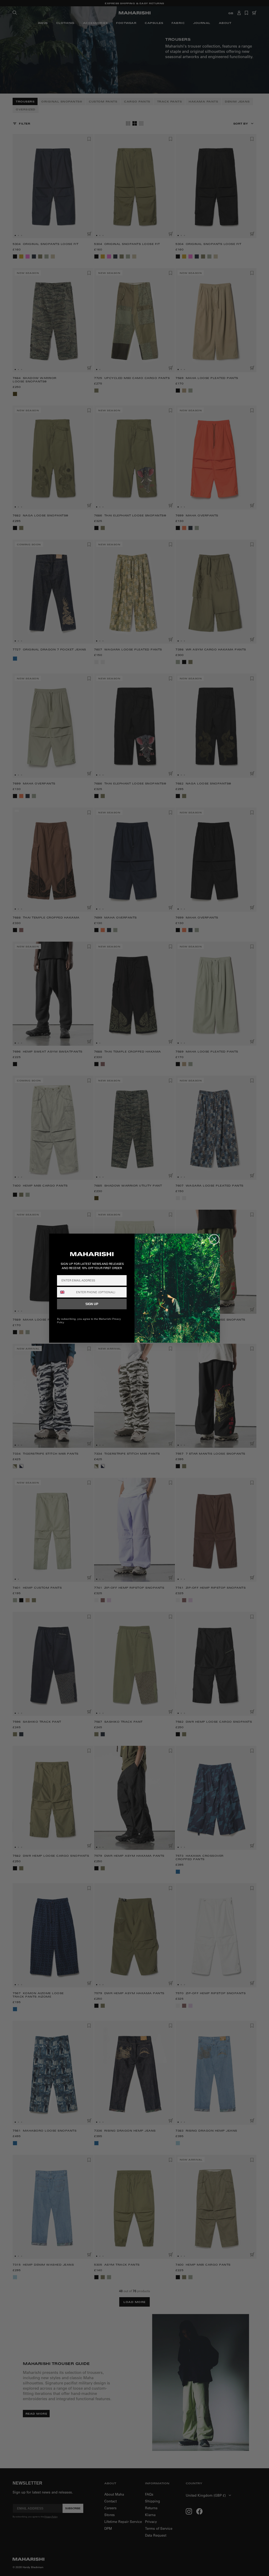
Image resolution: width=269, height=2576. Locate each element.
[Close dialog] (214, 1239)
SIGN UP (92, 1304)
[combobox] (65, 1292)
